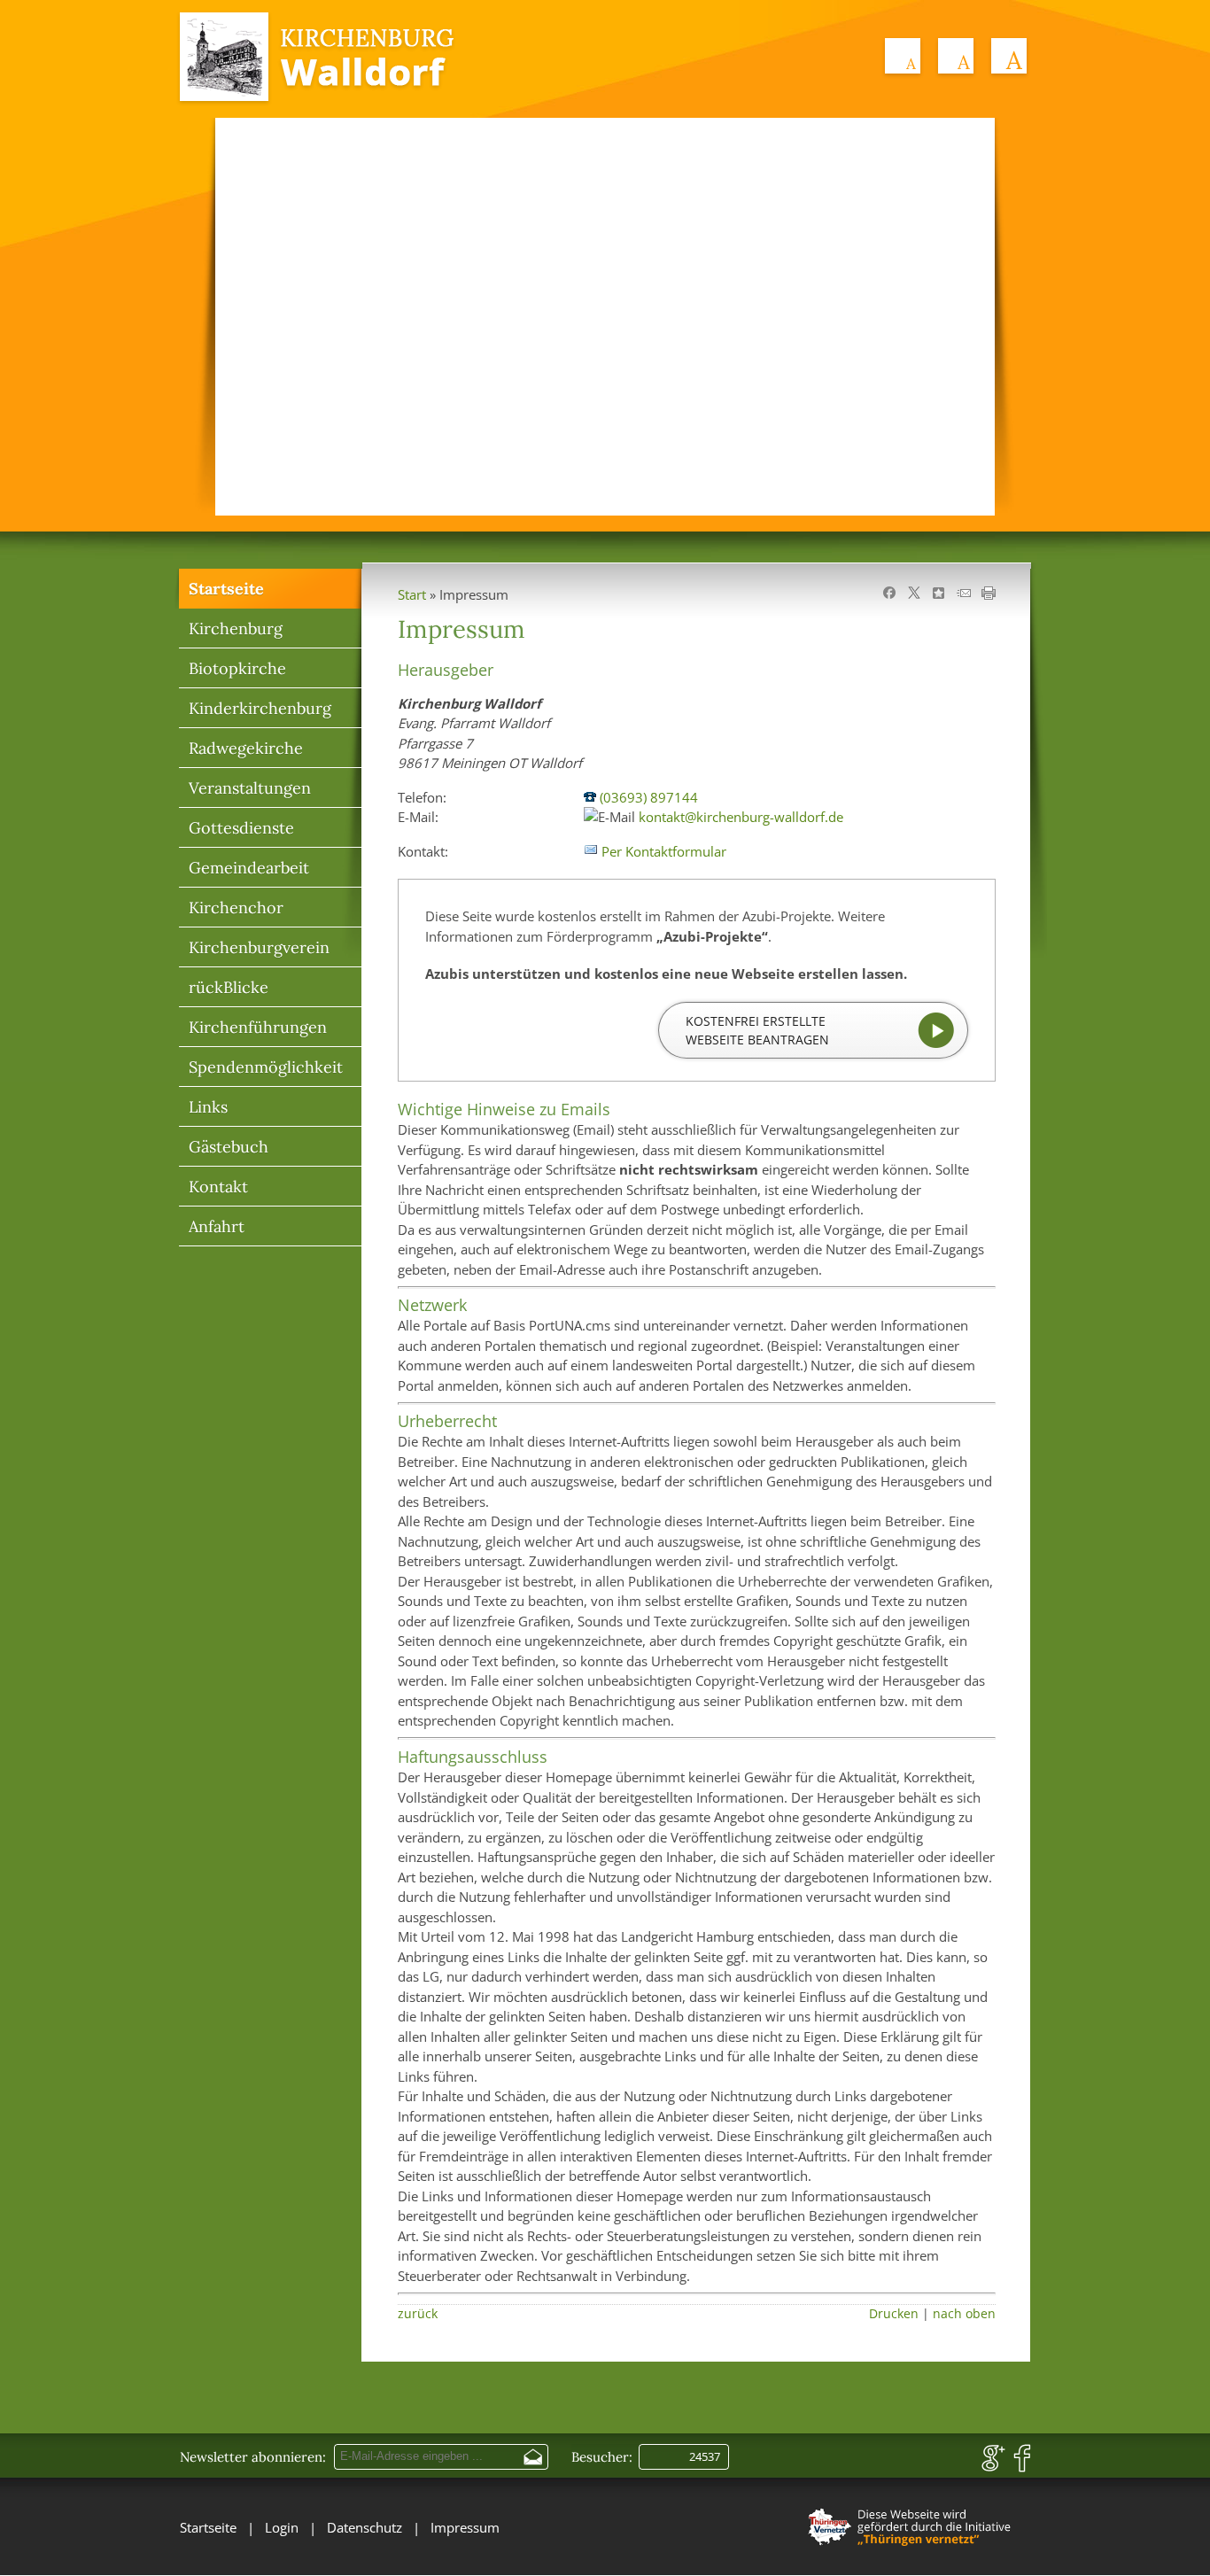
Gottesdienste (241, 828)
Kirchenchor (236, 908)
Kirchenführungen (258, 1027)
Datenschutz (365, 2527)
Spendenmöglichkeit (266, 1067)
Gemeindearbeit (249, 868)
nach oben (964, 2314)
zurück (418, 2314)
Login (282, 2527)
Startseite (226, 589)
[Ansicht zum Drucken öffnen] (989, 594)
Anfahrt (217, 1226)
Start (412, 594)
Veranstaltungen (250, 788)
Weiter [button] (959, 311)
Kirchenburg (236, 628)
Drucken (894, 2314)
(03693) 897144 (649, 797)
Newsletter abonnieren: (253, 2457)
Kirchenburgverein (259, 947)
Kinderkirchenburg (260, 708)
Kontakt (218, 1187)
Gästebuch (229, 1147)
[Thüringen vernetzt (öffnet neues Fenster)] (911, 2548)
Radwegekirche (246, 748)
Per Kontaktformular (664, 851)
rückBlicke (229, 987)
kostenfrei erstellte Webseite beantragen (757, 1030)
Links (208, 1107)
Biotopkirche (237, 668)
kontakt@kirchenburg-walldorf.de (741, 817)
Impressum (465, 2527)
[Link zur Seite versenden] (964, 594)
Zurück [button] (251, 311)
